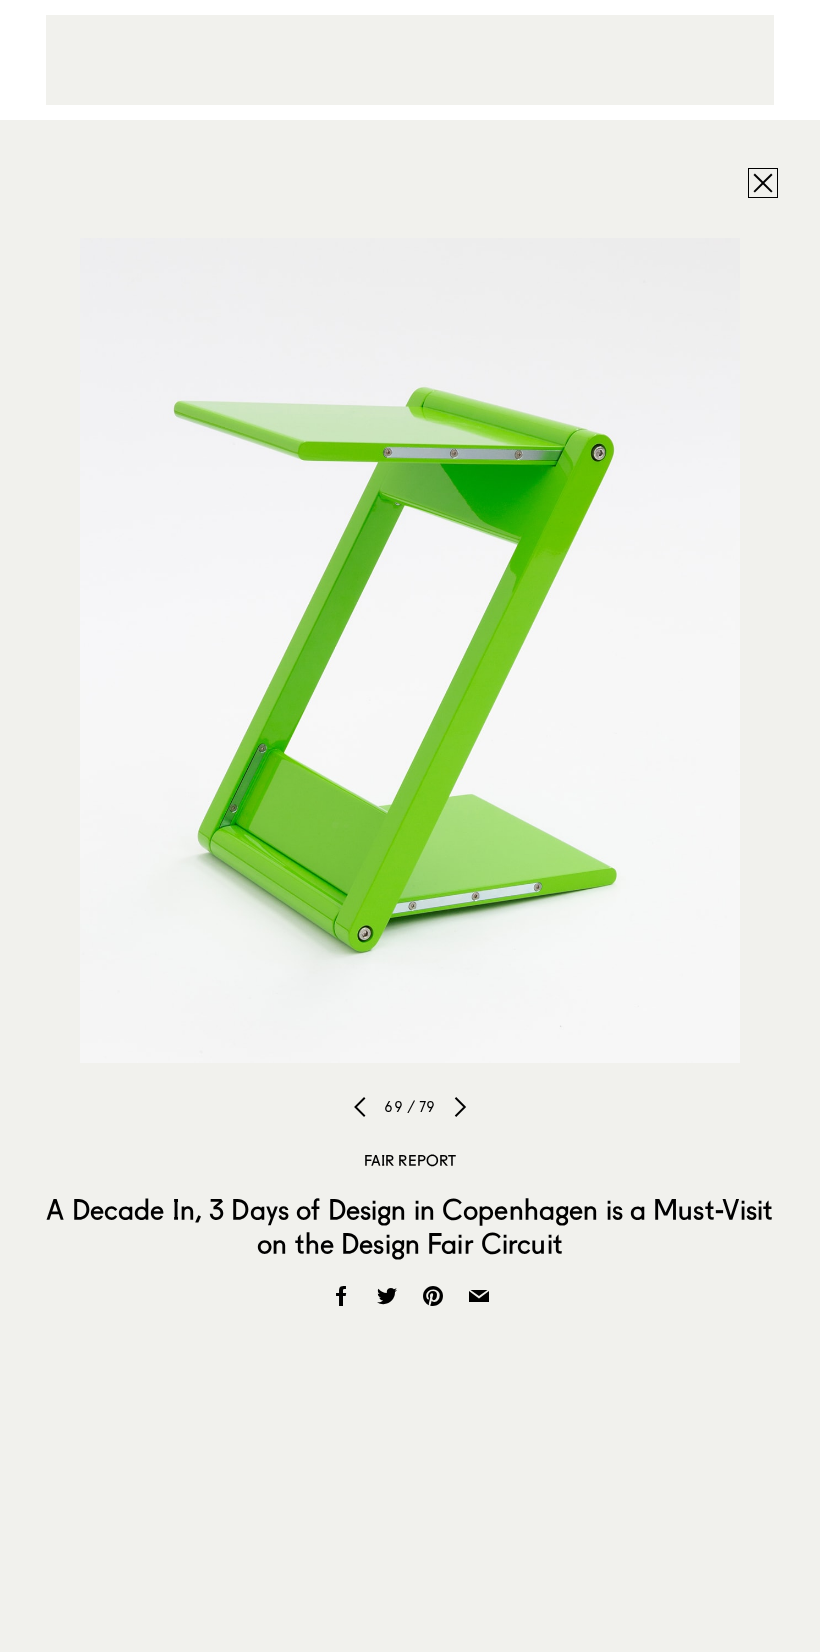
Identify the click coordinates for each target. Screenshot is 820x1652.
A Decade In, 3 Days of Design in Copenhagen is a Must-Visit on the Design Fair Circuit (409, 1226)
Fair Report (410, 1160)
